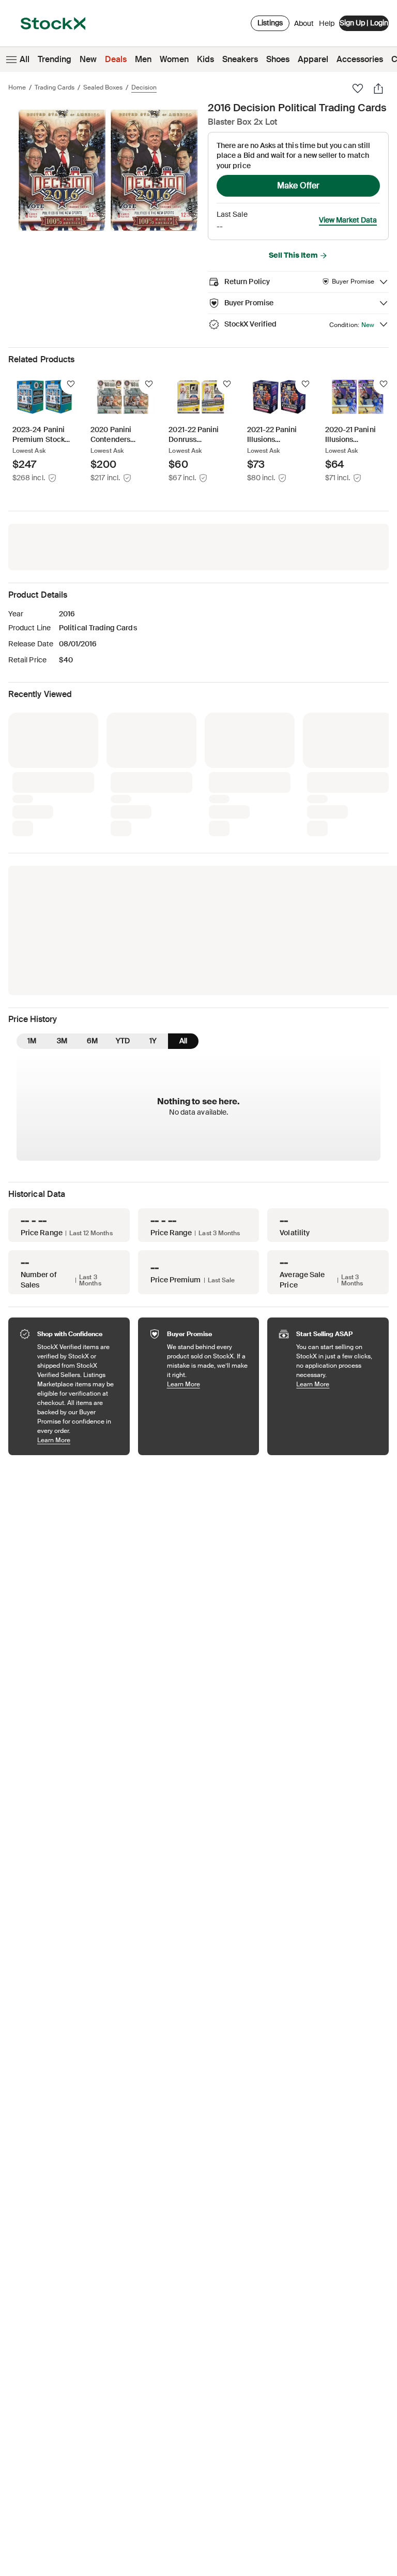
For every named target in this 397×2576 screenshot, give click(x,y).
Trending (55, 59)
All (25, 59)
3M (62, 869)
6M (92, 869)
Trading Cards (55, 87)
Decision (144, 87)
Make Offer (298, 186)
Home (17, 87)
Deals (116, 59)
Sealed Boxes (103, 87)
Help (327, 23)
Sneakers (240, 59)
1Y (153, 869)
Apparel (313, 59)
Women (174, 59)
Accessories (360, 59)
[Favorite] (358, 88)
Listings (270, 23)
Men (143, 59)
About (304, 26)
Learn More (78, 1269)
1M (32, 869)
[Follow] (71, 384)
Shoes (278, 59)
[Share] (378, 88)
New (88, 59)
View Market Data (348, 220)
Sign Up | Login (364, 23)
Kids (205, 59)
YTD (123, 869)
